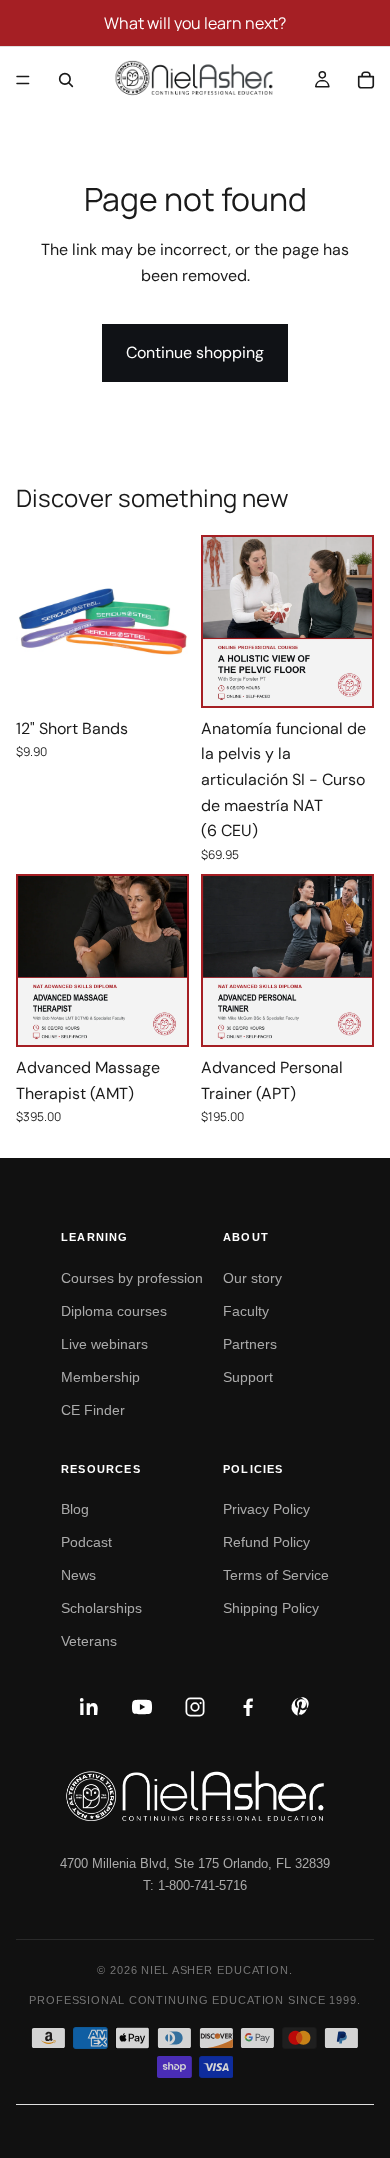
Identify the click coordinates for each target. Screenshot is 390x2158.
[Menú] (23, 80)
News (78, 1575)
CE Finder (93, 1410)
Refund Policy (266, 1542)
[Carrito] (366, 80)
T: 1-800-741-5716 (195, 1885)
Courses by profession (132, 1278)
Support (248, 1377)
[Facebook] (248, 1707)
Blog (75, 1509)
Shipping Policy (271, 1608)
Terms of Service (276, 1575)
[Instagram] (195, 1707)
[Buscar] (66, 80)
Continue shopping (195, 352)
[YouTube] (142, 1707)
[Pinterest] (301, 1707)
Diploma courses (114, 1311)
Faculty (246, 1311)
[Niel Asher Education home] (195, 1796)
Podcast (86, 1542)
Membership (100, 1377)
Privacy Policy (266, 1509)
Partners (250, 1344)
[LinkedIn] (89, 1707)
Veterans (89, 1641)
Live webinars (104, 1344)
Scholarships (101, 1608)
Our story (252, 1278)
